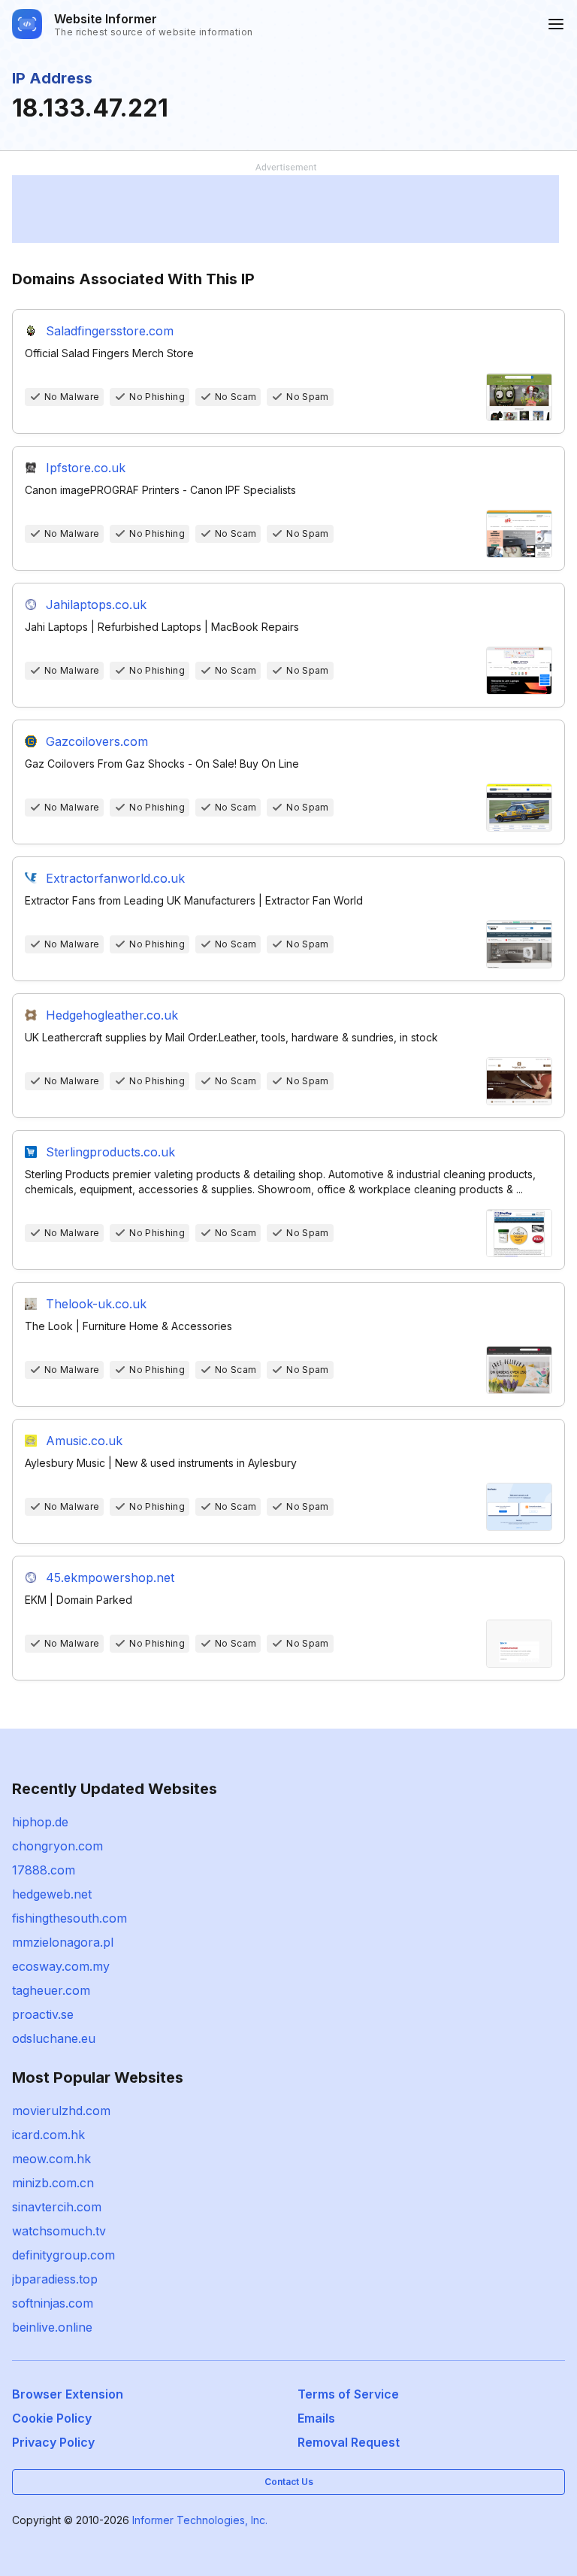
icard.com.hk (48, 2135)
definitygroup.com (63, 2255)
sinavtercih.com (57, 2207)
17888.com (44, 1870)
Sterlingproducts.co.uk (110, 1152)
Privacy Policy (53, 2442)
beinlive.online (52, 2327)
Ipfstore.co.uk (86, 468)
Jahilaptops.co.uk (96, 605)
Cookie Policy (52, 2418)
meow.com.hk (51, 2159)
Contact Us (289, 2482)
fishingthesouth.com (69, 1918)
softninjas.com (53, 2303)
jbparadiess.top (55, 2279)
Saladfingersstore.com (110, 331)
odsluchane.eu (54, 2038)
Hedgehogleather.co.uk (112, 1015)
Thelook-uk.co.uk (96, 1304)
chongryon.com (57, 1846)
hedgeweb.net (52, 1894)
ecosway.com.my (61, 1966)
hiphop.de (40, 1822)
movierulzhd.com (61, 2111)
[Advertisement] (285, 209)
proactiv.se (43, 2014)
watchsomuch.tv (59, 2231)
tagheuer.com (51, 1990)
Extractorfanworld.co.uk (115, 878)
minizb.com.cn (53, 2183)
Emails (316, 2418)
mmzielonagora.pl (63, 1942)
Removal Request (349, 2442)
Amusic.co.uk (84, 1441)
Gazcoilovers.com (97, 741)
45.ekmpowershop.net (110, 1577)
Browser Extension (68, 2394)
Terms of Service (348, 2394)
